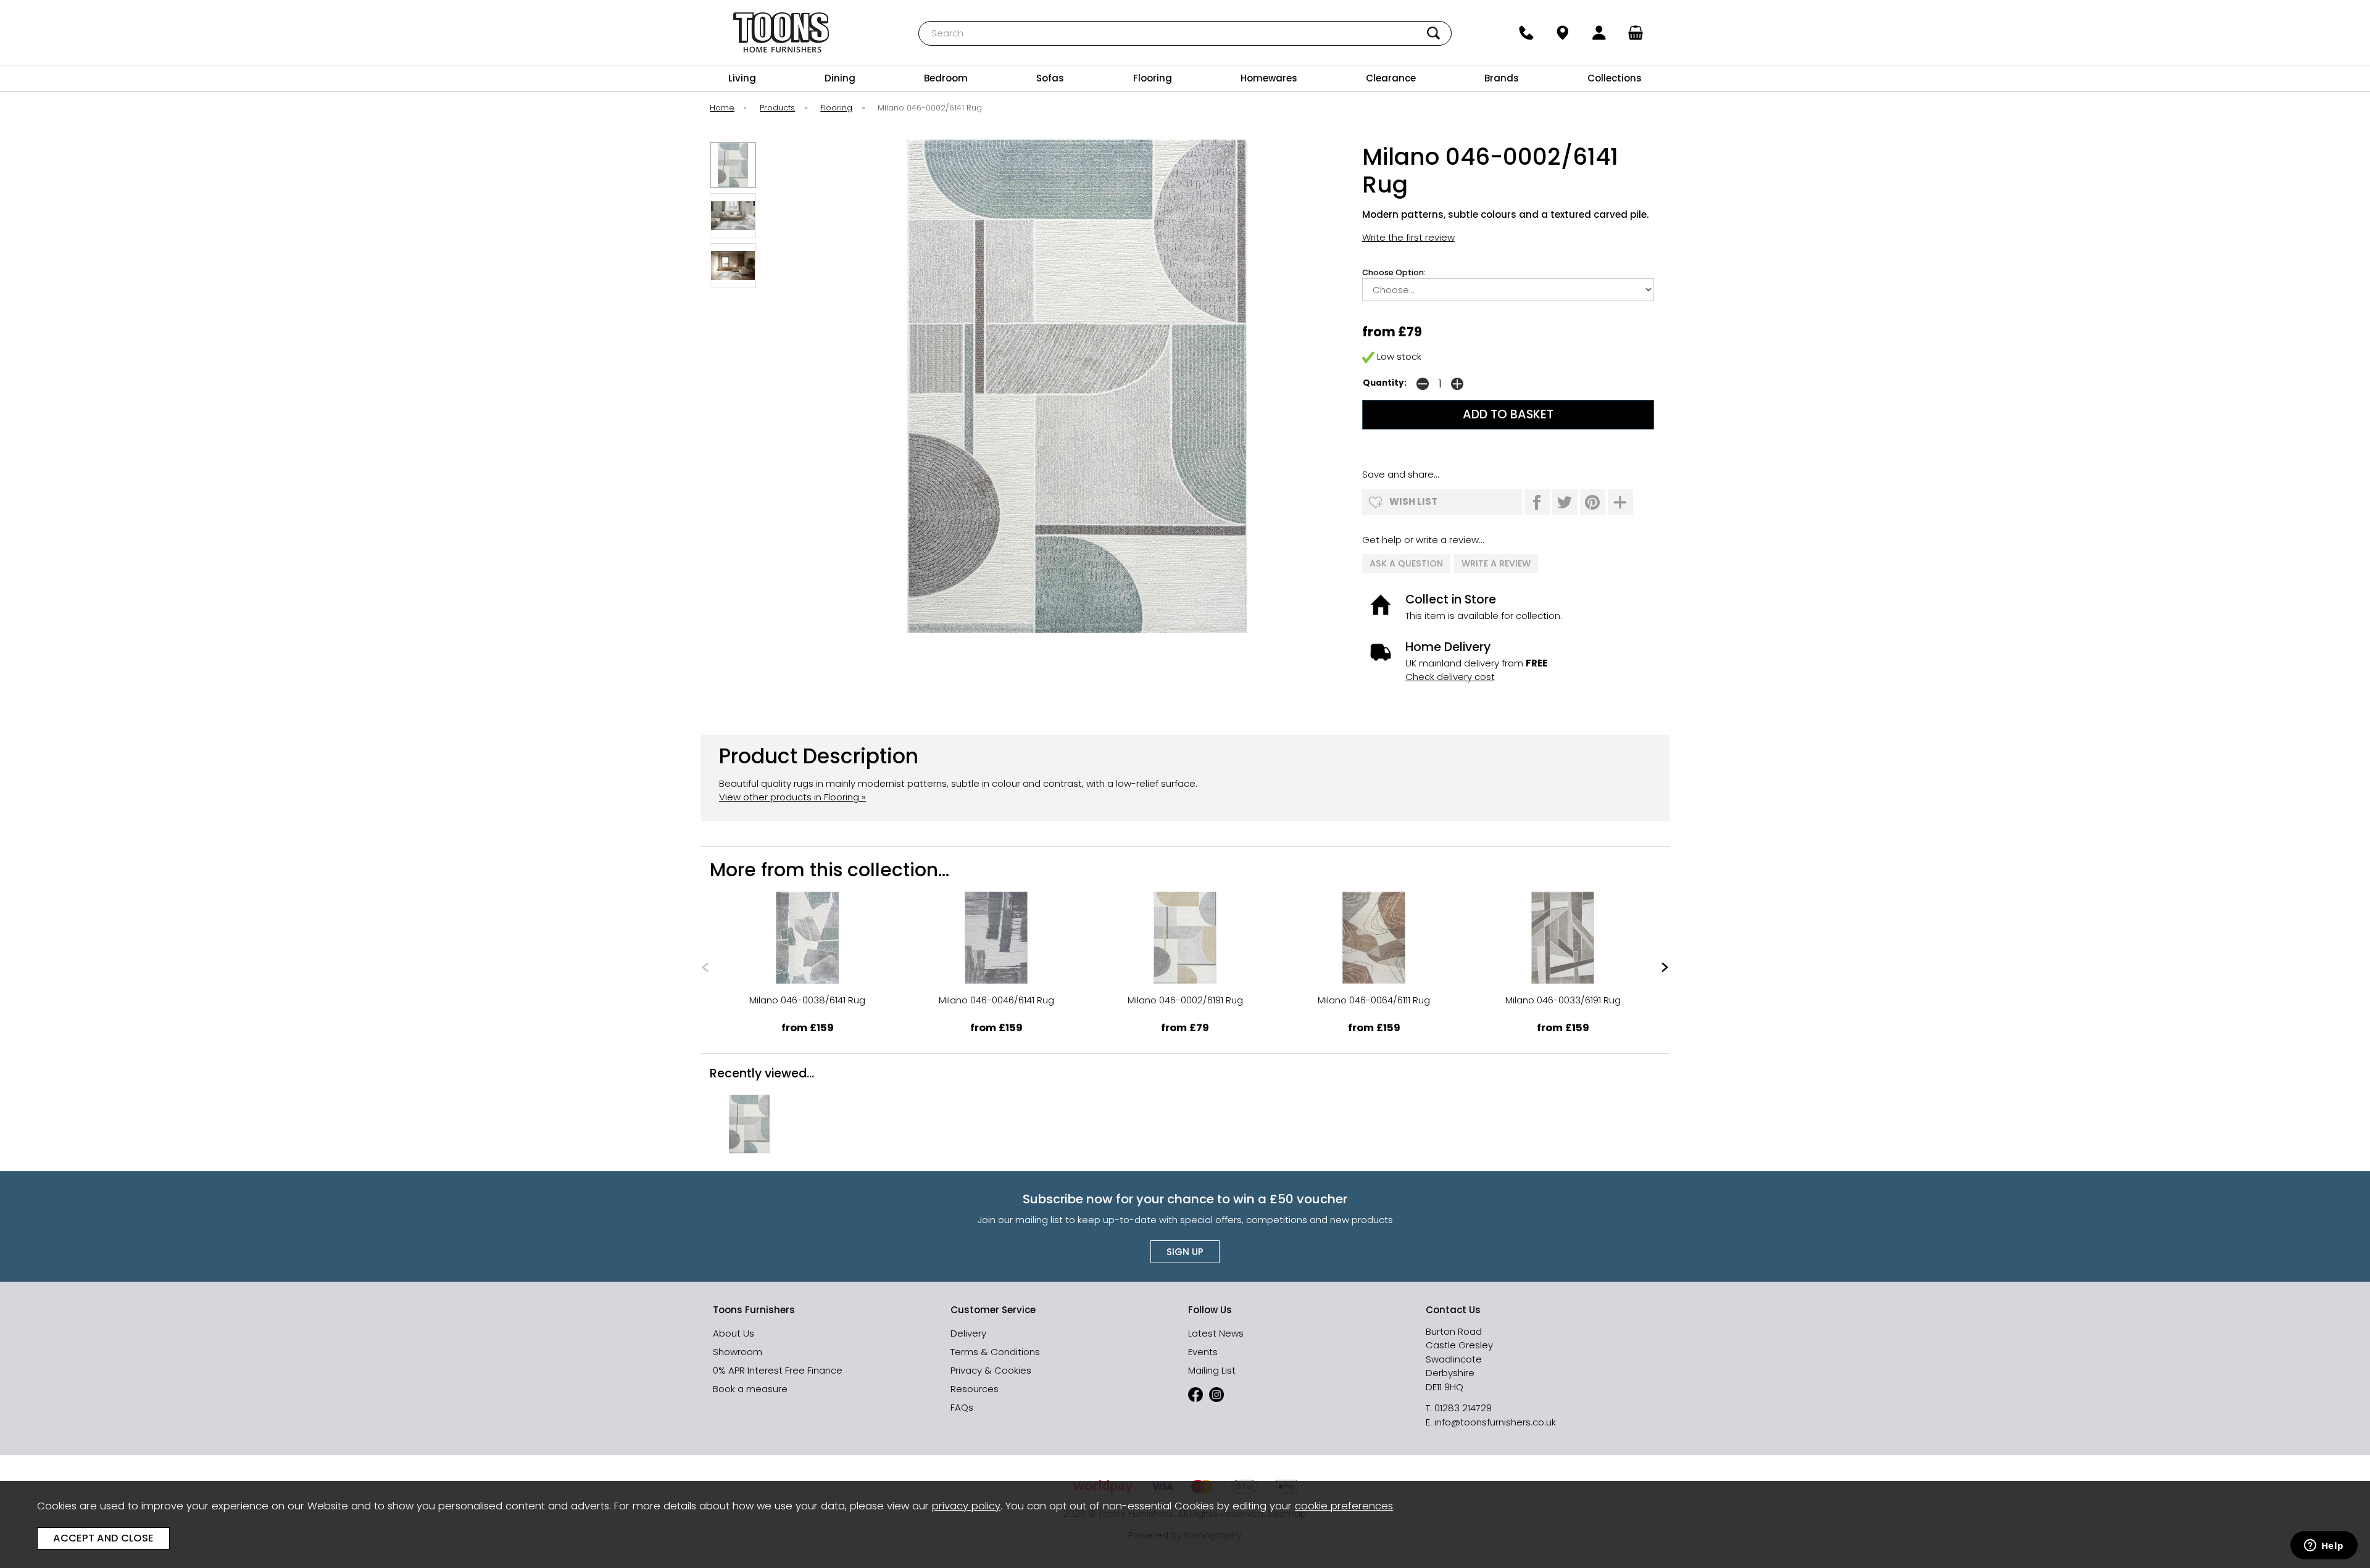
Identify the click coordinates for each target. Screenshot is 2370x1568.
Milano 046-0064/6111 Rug (1374, 1000)
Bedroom (946, 78)
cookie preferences (1344, 1506)
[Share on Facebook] (1537, 502)
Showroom (738, 1352)
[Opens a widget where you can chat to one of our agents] (2324, 1546)
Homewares (1269, 78)
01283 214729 (1463, 1408)
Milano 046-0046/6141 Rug (996, 1000)
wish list (1413, 501)
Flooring (1153, 78)
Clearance (1391, 78)
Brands (1502, 78)
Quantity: (1385, 383)
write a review (1496, 563)
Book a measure (750, 1389)
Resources (975, 1389)
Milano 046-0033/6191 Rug (1563, 1000)
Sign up (1185, 1252)
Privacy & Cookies (991, 1370)
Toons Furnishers (781, 32)
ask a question (1406, 563)
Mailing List (1212, 1370)
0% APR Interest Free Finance (778, 1370)
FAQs (962, 1407)
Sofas (1050, 78)
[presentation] (705, 967)
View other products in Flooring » (792, 797)
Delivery (968, 1333)
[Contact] (1526, 33)
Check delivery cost (1450, 677)
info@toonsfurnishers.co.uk (1495, 1422)
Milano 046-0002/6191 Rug (1185, 1000)
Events (1203, 1352)
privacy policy (966, 1506)
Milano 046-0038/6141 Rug (807, 1000)
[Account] (1599, 33)
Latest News (1216, 1333)
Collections (1615, 78)
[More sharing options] (1620, 502)
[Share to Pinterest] (1593, 502)
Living (742, 78)
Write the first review (1408, 237)
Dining (840, 78)
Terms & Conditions (995, 1352)
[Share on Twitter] (1565, 502)
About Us (734, 1333)
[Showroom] (1562, 33)
